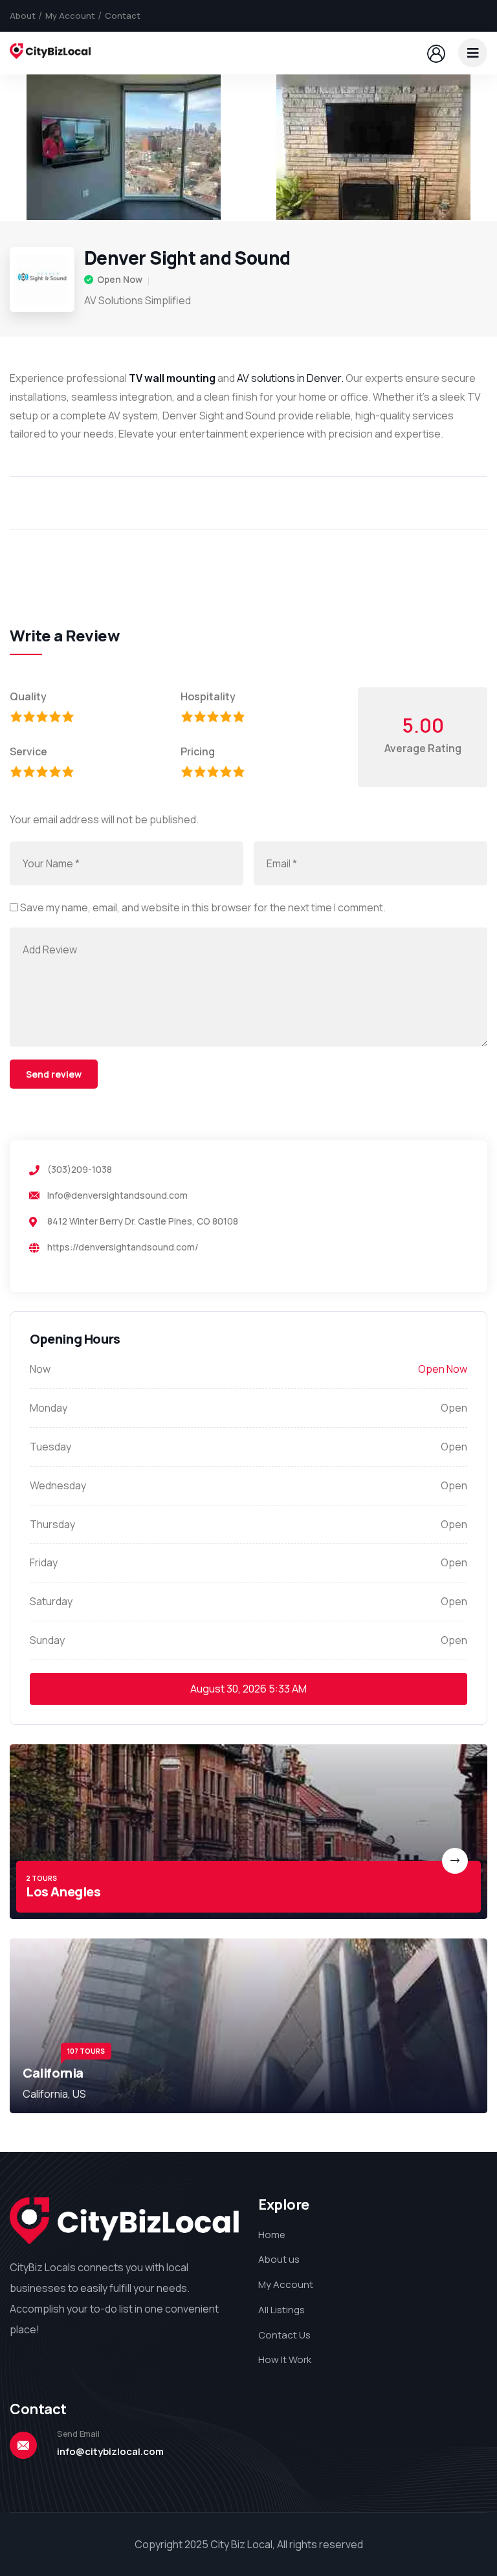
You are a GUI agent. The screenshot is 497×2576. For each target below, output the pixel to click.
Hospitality (208, 696)
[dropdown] (473, 53)
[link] (248, 1832)
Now (40, 1369)
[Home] (50, 53)
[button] (474, 148)
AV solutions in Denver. (290, 378)
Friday (44, 1562)
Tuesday (50, 1447)
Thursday (52, 1524)
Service (28, 751)
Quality (28, 696)
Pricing (198, 751)
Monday (49, 1408)
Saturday (51, 1601)
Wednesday (58, 1485)
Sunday (47, 1640)
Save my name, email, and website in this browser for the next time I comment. (203, 907)
